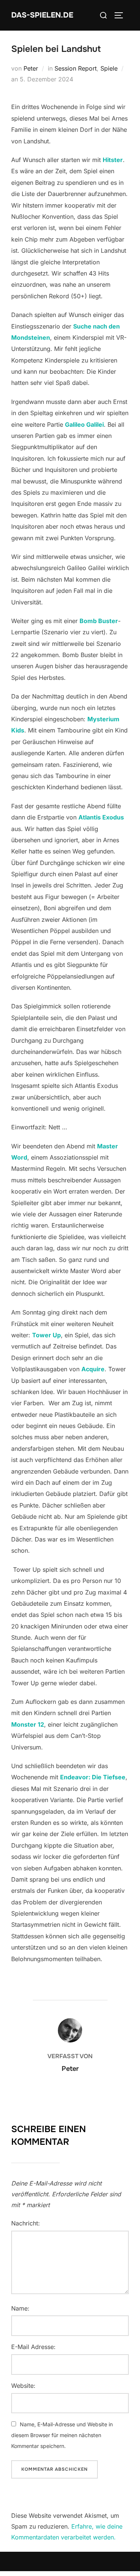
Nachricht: (26, 2223)
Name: (20, 2308)
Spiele (109, 68)
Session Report (76, 68)
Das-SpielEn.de (42, 15)
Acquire (93, 1369)
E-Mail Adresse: (33, 2347)
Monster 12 (28, 1724)
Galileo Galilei (84, 424)
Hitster (113, 160)
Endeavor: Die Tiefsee (93, 1777)
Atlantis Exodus (101, 817)
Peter (31, 68)
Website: (23, 2386)
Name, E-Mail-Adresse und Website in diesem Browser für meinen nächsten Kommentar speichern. (62, 2435)
